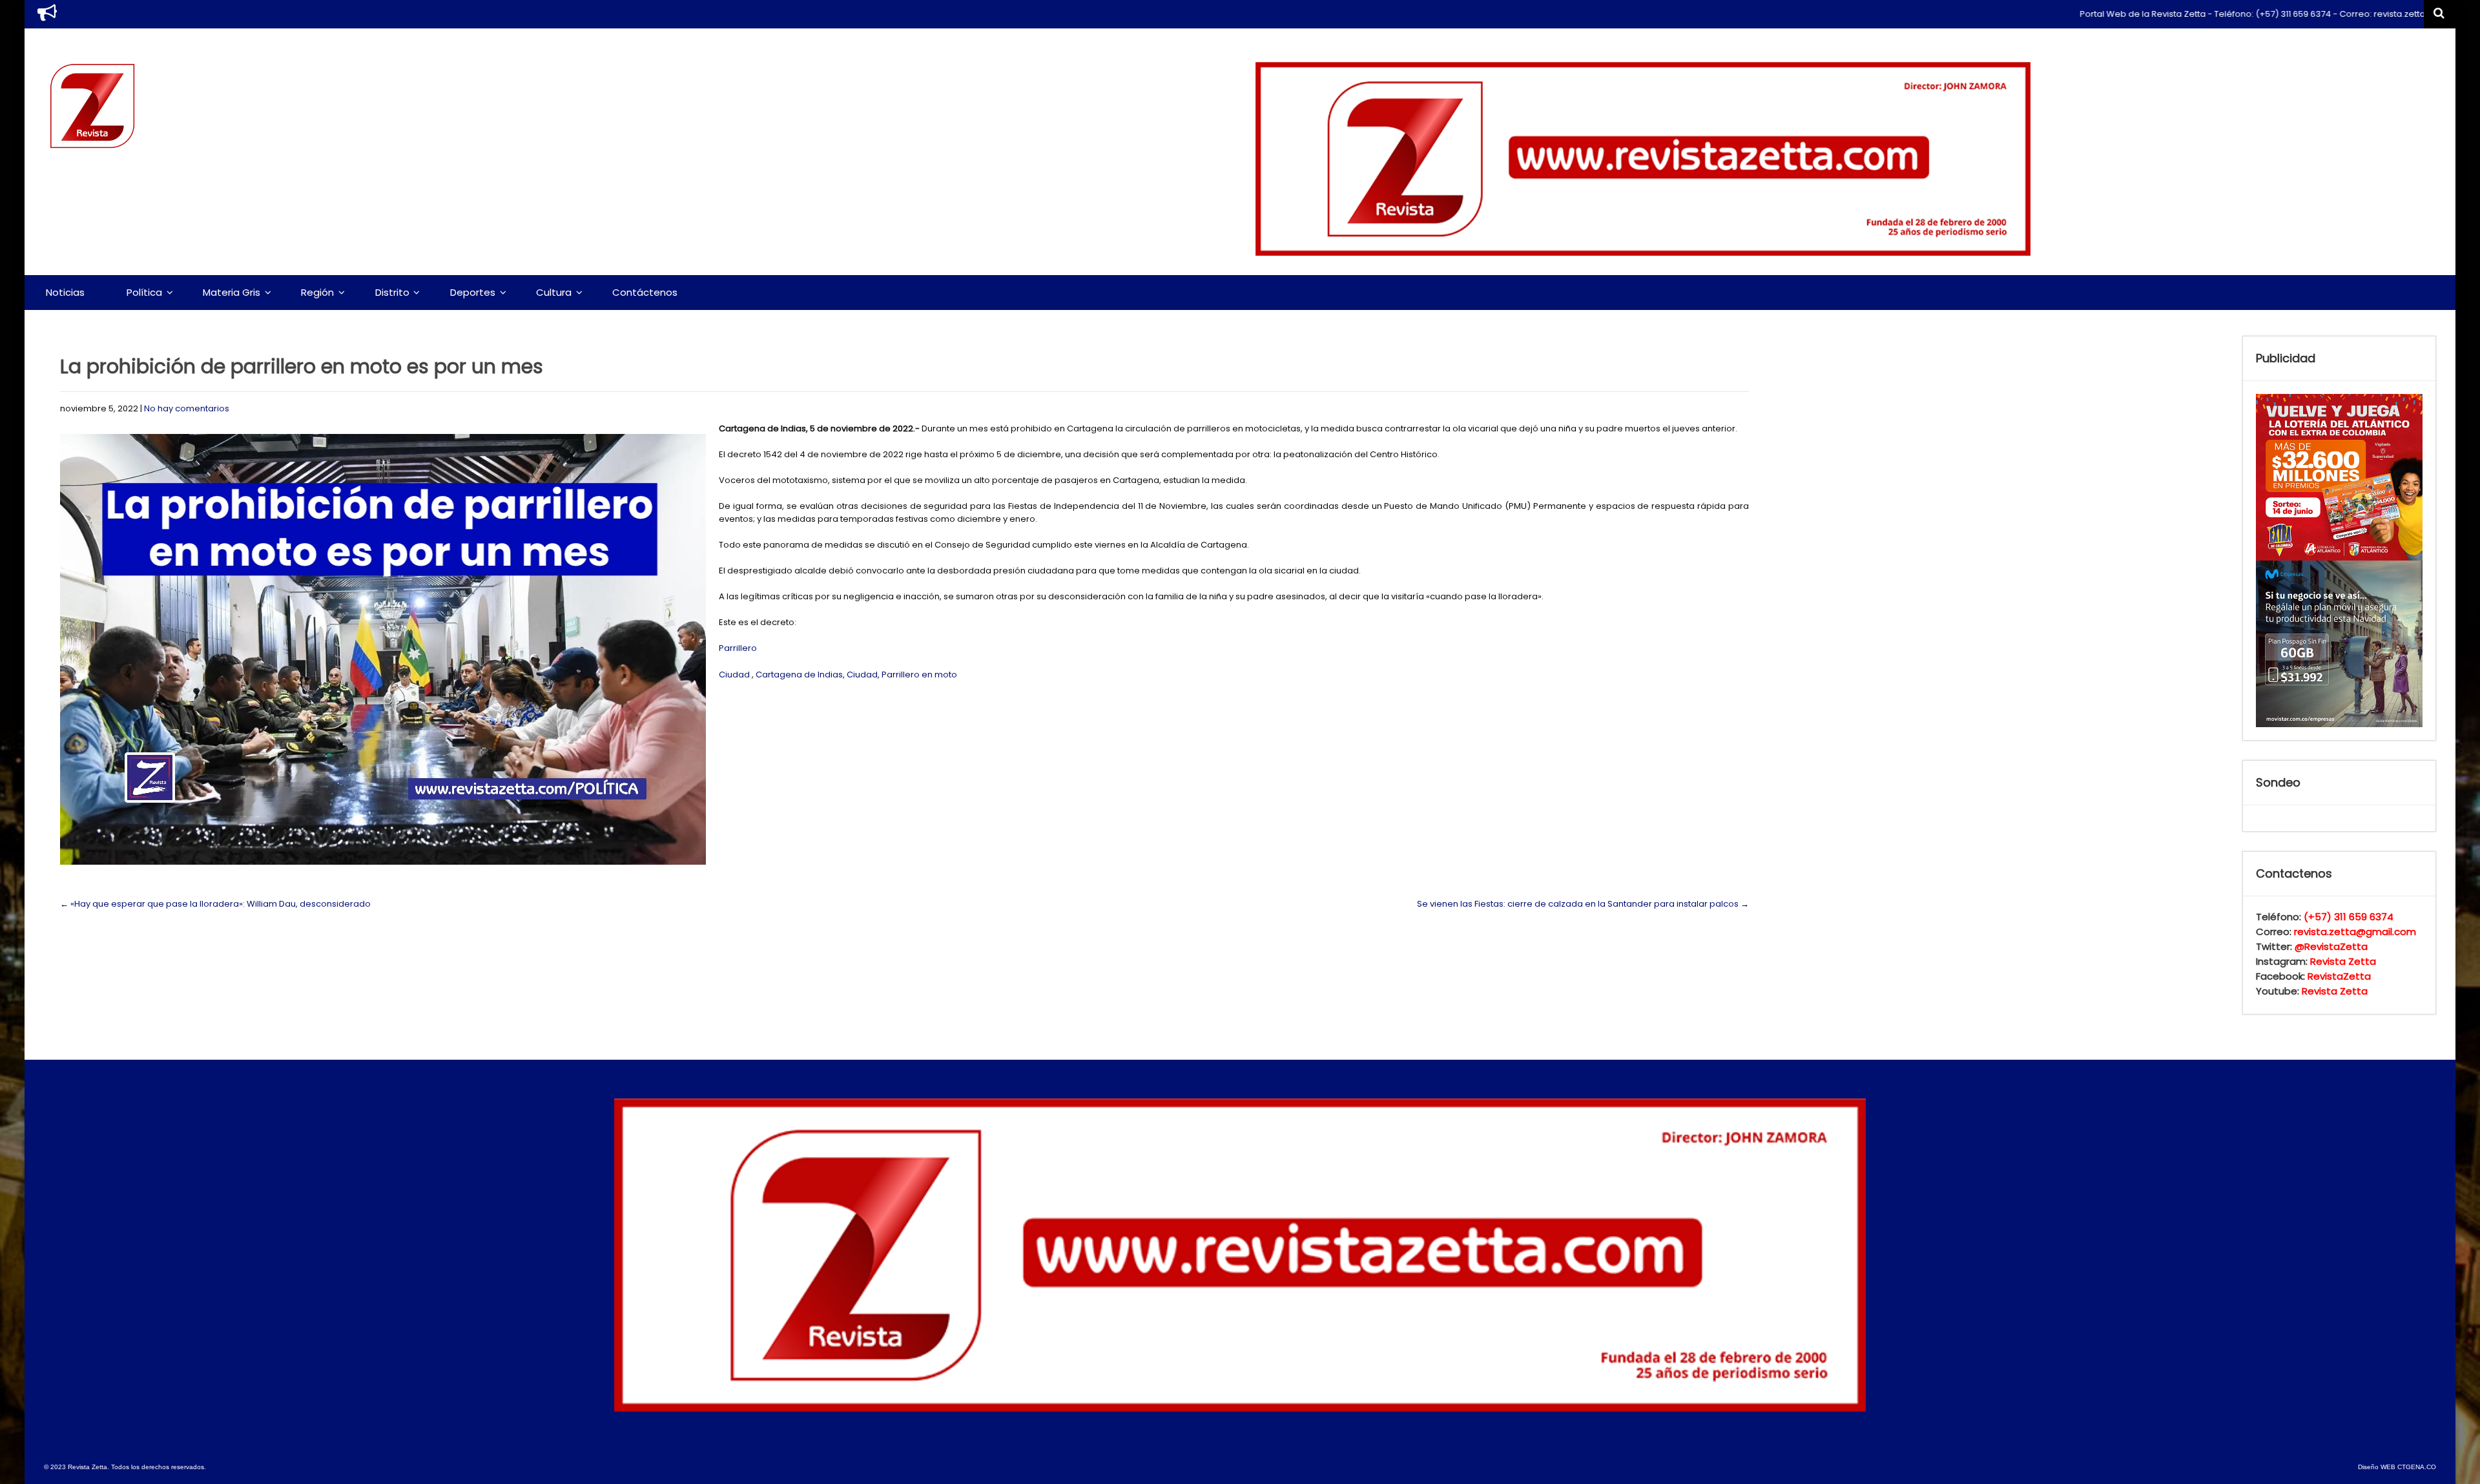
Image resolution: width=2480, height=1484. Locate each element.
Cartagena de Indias (799, 675)
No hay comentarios (187, 408)
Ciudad (734, 675)
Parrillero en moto (919, 675)
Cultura (554, 292)
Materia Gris (232, 292)
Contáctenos (645, 292)
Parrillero (738, 648)
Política (144, 292)
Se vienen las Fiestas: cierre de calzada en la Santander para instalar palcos (1583, 904)
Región (317, 292)
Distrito (392, 292)
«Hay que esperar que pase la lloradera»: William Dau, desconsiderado (215, 904)
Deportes (473, 292)
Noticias (65, 292)
